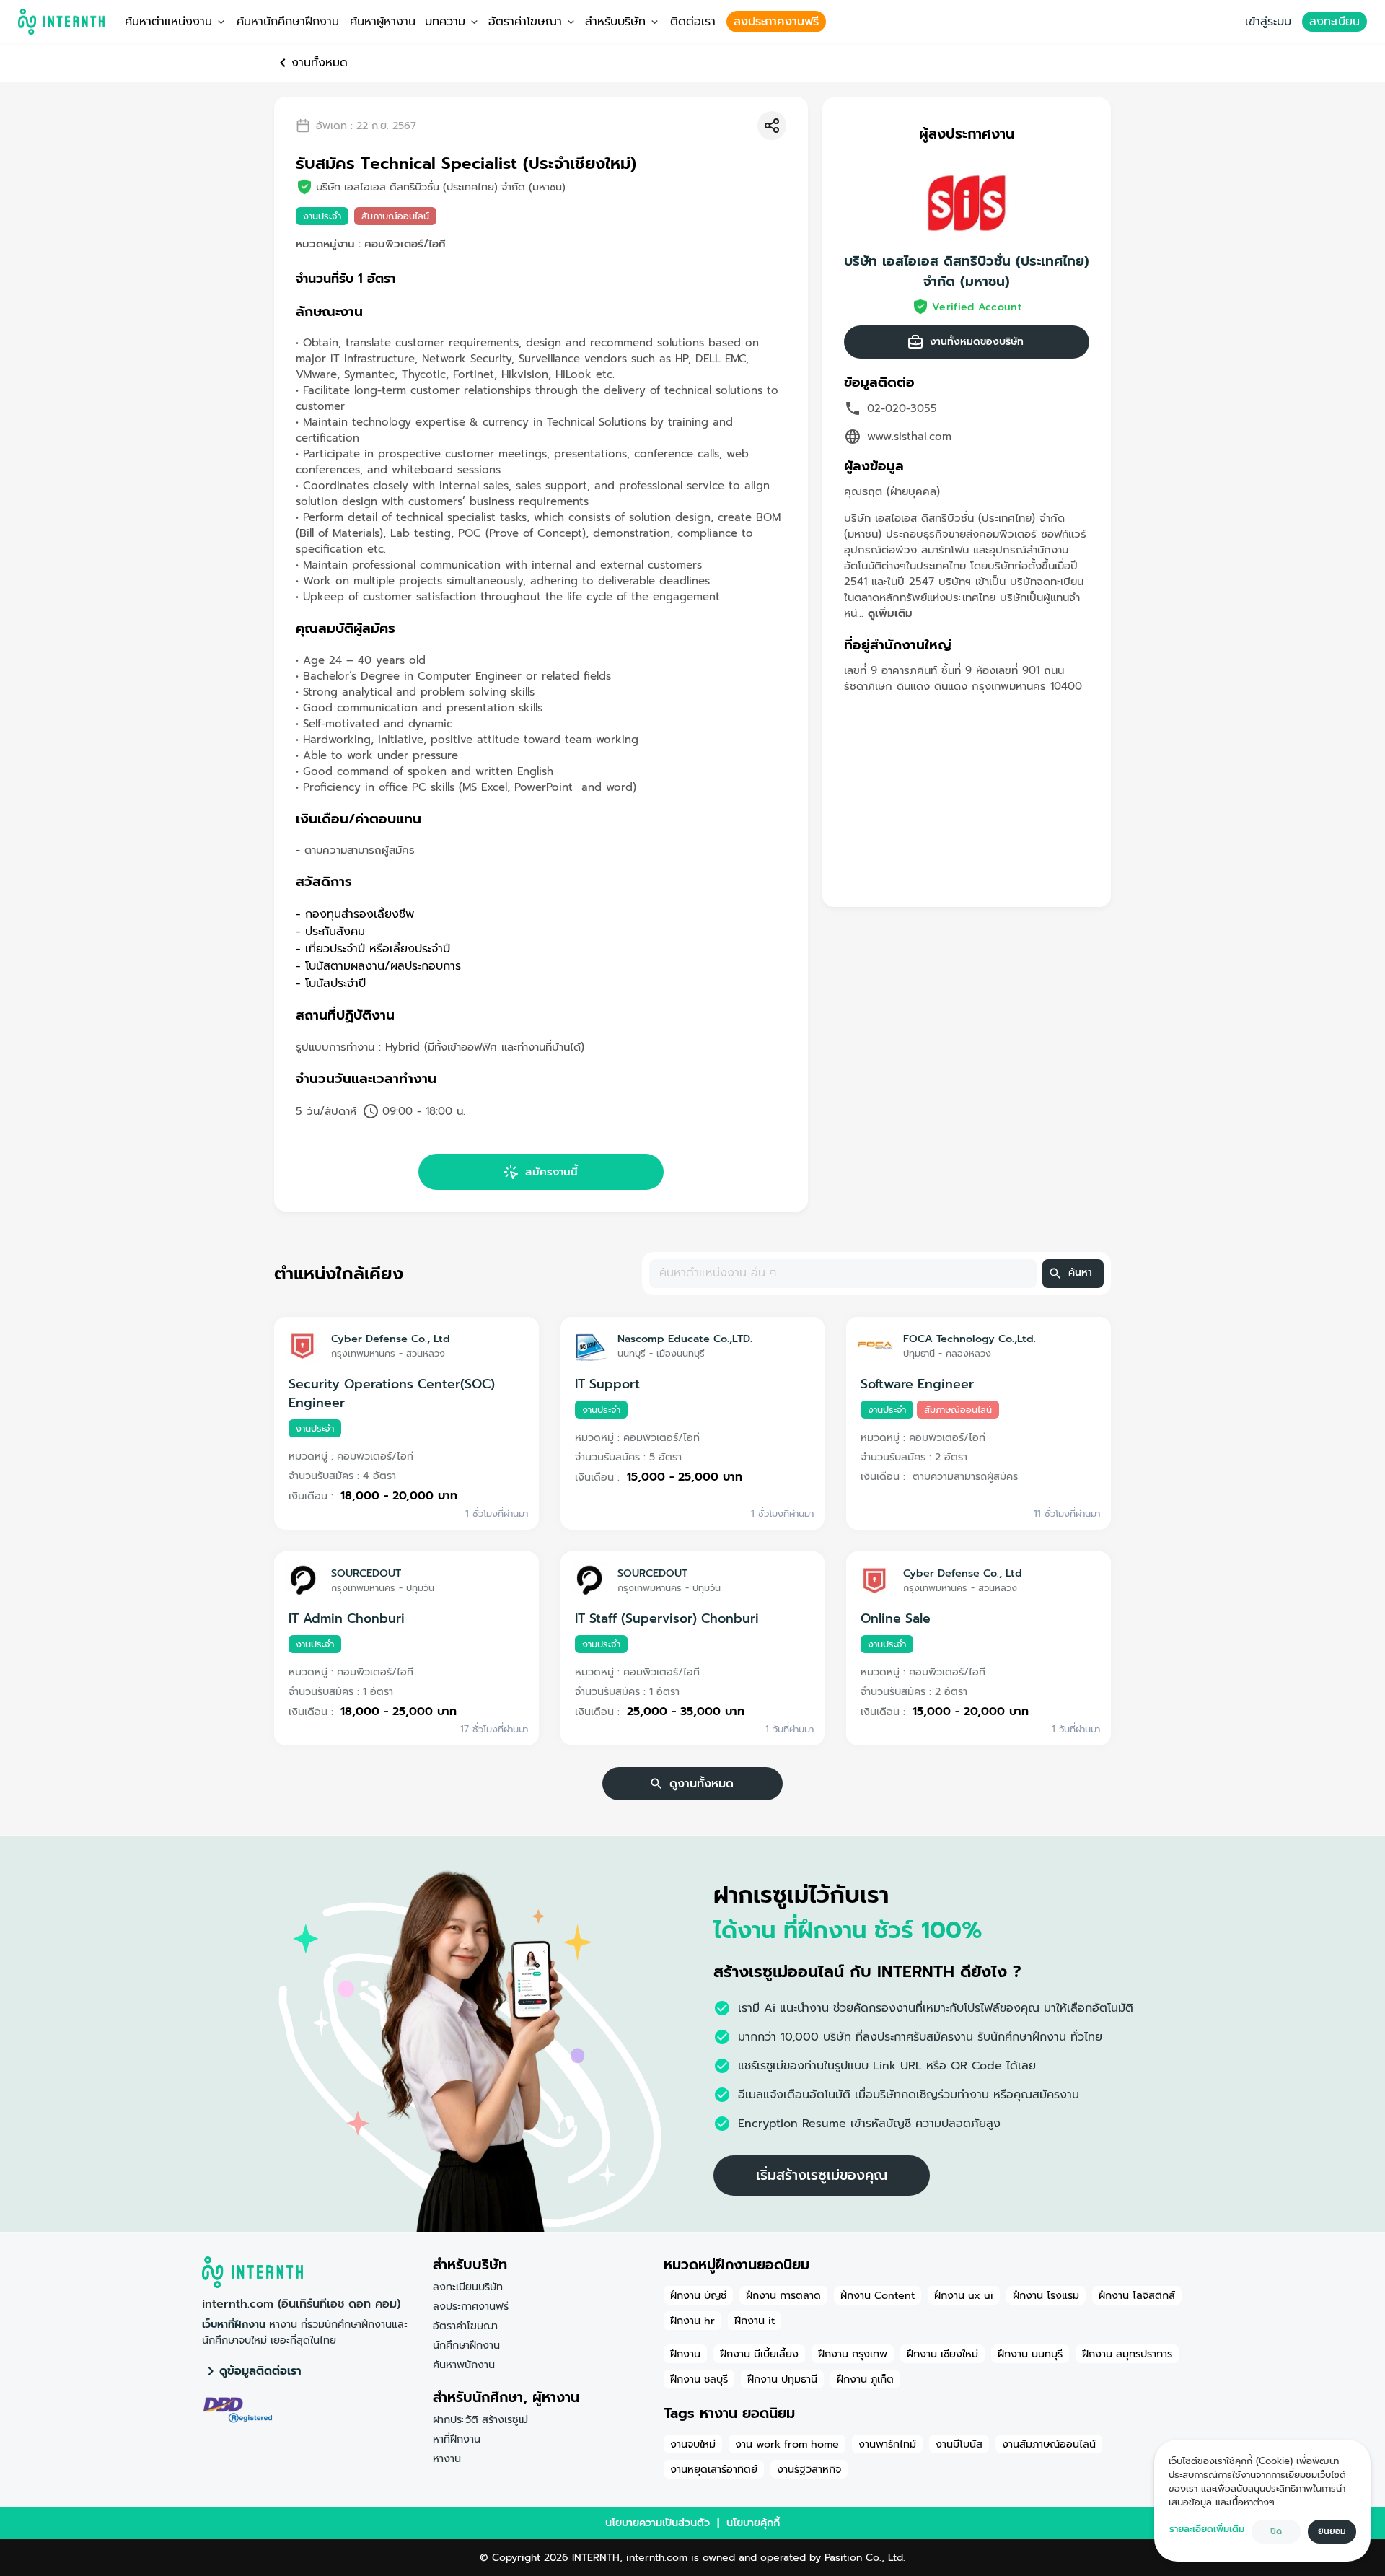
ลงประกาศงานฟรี (776, 22)
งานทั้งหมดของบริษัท (977, 342)
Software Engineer (917, 1384)
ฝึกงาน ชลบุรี (699, 2379)
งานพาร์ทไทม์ (887, 2444)
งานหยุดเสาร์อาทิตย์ (714, 2469)
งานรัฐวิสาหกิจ (809, 2469)
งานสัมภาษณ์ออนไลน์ (1049, 2444)
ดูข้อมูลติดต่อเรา (260, 2371)
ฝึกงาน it (755, 2321)
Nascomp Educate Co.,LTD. (685, 1339)
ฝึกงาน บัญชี (698, 2295)
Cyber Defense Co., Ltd (391, 1339)
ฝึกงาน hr (692, 2321)
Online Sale (896, 1618)
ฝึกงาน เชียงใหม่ (942, 2354)
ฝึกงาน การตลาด (783, 2295)
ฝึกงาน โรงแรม (1046, 2295)
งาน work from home (787, 2444)
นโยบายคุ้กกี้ (753, 2523)
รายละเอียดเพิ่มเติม (1207, 2529)
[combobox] (842, 1274)
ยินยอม (1332, 2531)
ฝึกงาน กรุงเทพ (853, 2354)
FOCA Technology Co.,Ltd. (969, 1339)
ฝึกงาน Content (878, 2295)
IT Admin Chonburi (347, 1618)
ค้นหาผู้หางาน (383, 22)
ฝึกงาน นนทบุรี (1030, 2354)
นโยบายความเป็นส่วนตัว (658, 2523)
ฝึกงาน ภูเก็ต (865, 2379)
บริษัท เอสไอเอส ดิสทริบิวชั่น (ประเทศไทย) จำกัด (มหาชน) (967, 271)
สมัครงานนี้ (551, 1172)
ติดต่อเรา (693, 22)
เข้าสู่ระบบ (1268, 22)
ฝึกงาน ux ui (964, 2295)
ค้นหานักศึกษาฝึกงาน (288, 22)
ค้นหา (1080, 1272)
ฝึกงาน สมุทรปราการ (1127, 2354)
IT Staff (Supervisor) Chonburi (667, 1618)
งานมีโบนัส (959, 2444)
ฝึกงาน (685, 2354)
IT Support (607, 1384)
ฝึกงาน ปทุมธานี (782, 2379)
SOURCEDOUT (366, 1573)
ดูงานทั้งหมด (702, 1784)
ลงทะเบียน (1335, 22)
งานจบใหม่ (693, 2444)
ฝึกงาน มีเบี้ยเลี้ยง (759, 2354)
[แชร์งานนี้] (772, 126)
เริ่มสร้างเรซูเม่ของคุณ (822, 2175)
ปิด (1276, 2531)
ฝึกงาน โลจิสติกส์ (1137, 2295)
